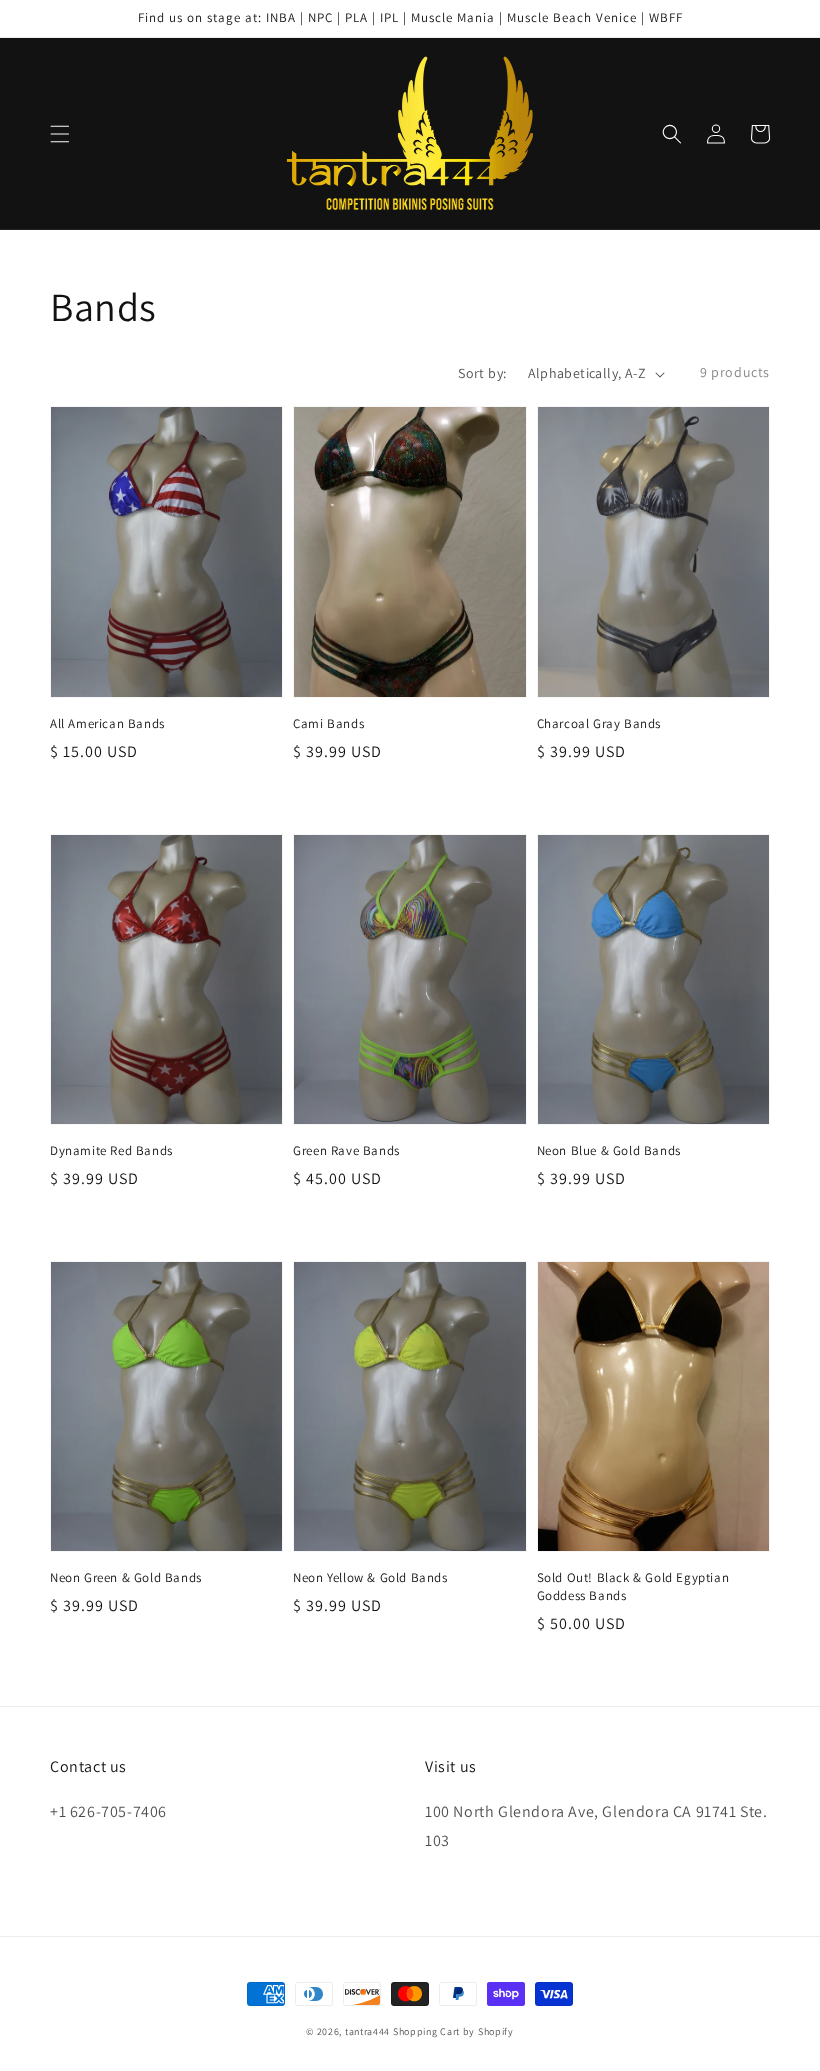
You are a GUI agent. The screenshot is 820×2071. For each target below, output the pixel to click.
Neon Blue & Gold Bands (609, 1150)
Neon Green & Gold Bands (126, 1577)
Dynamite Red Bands (111, 1150)
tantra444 (367, 2031)
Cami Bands (328, 723)
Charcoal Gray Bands (599, 723)
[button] (60, 134)
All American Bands (107, 723)
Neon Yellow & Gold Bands (370, 1577)
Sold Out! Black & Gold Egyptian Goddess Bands (633, 1586)
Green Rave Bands (346, 1150)
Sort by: (482, 373)
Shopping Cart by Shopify (453, 2031)
